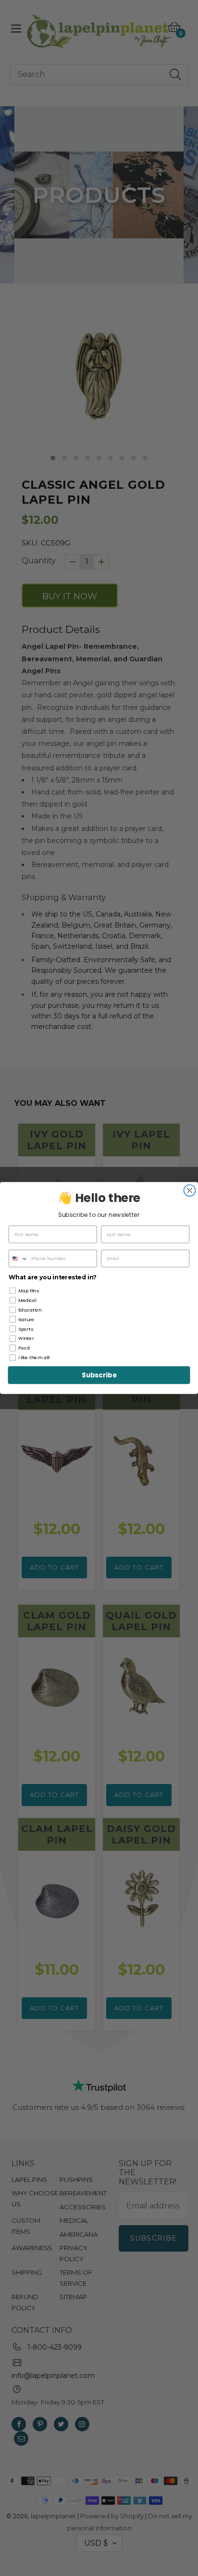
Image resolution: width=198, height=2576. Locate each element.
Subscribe (99, 1375)
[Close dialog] (189, 1190)
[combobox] (19, 1258)
